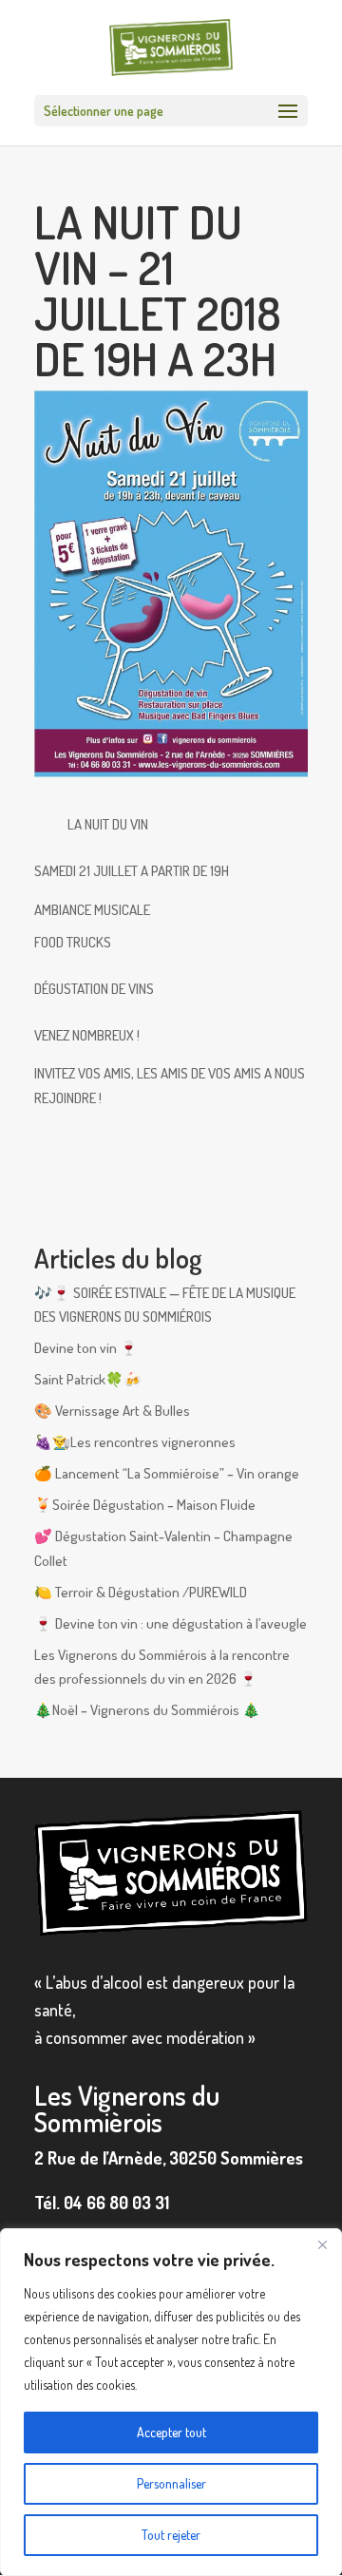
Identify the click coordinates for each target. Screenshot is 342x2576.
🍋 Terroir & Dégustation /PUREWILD (141, 1592)
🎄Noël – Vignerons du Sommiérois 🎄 (147, 1710)
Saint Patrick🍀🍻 (88, 1379)
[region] (171, 2402)
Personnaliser (171, 2483)
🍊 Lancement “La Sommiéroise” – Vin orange (167, 1473)
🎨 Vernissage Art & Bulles (112, 1411)
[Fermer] (322, 2244)
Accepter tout (171, 2432)
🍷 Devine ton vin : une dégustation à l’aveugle (171, 1623)
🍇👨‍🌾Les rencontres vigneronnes (135, 1442)
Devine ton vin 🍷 (86, 1348)
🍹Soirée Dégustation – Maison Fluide (145, 1505)
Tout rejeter (171, 2535)
